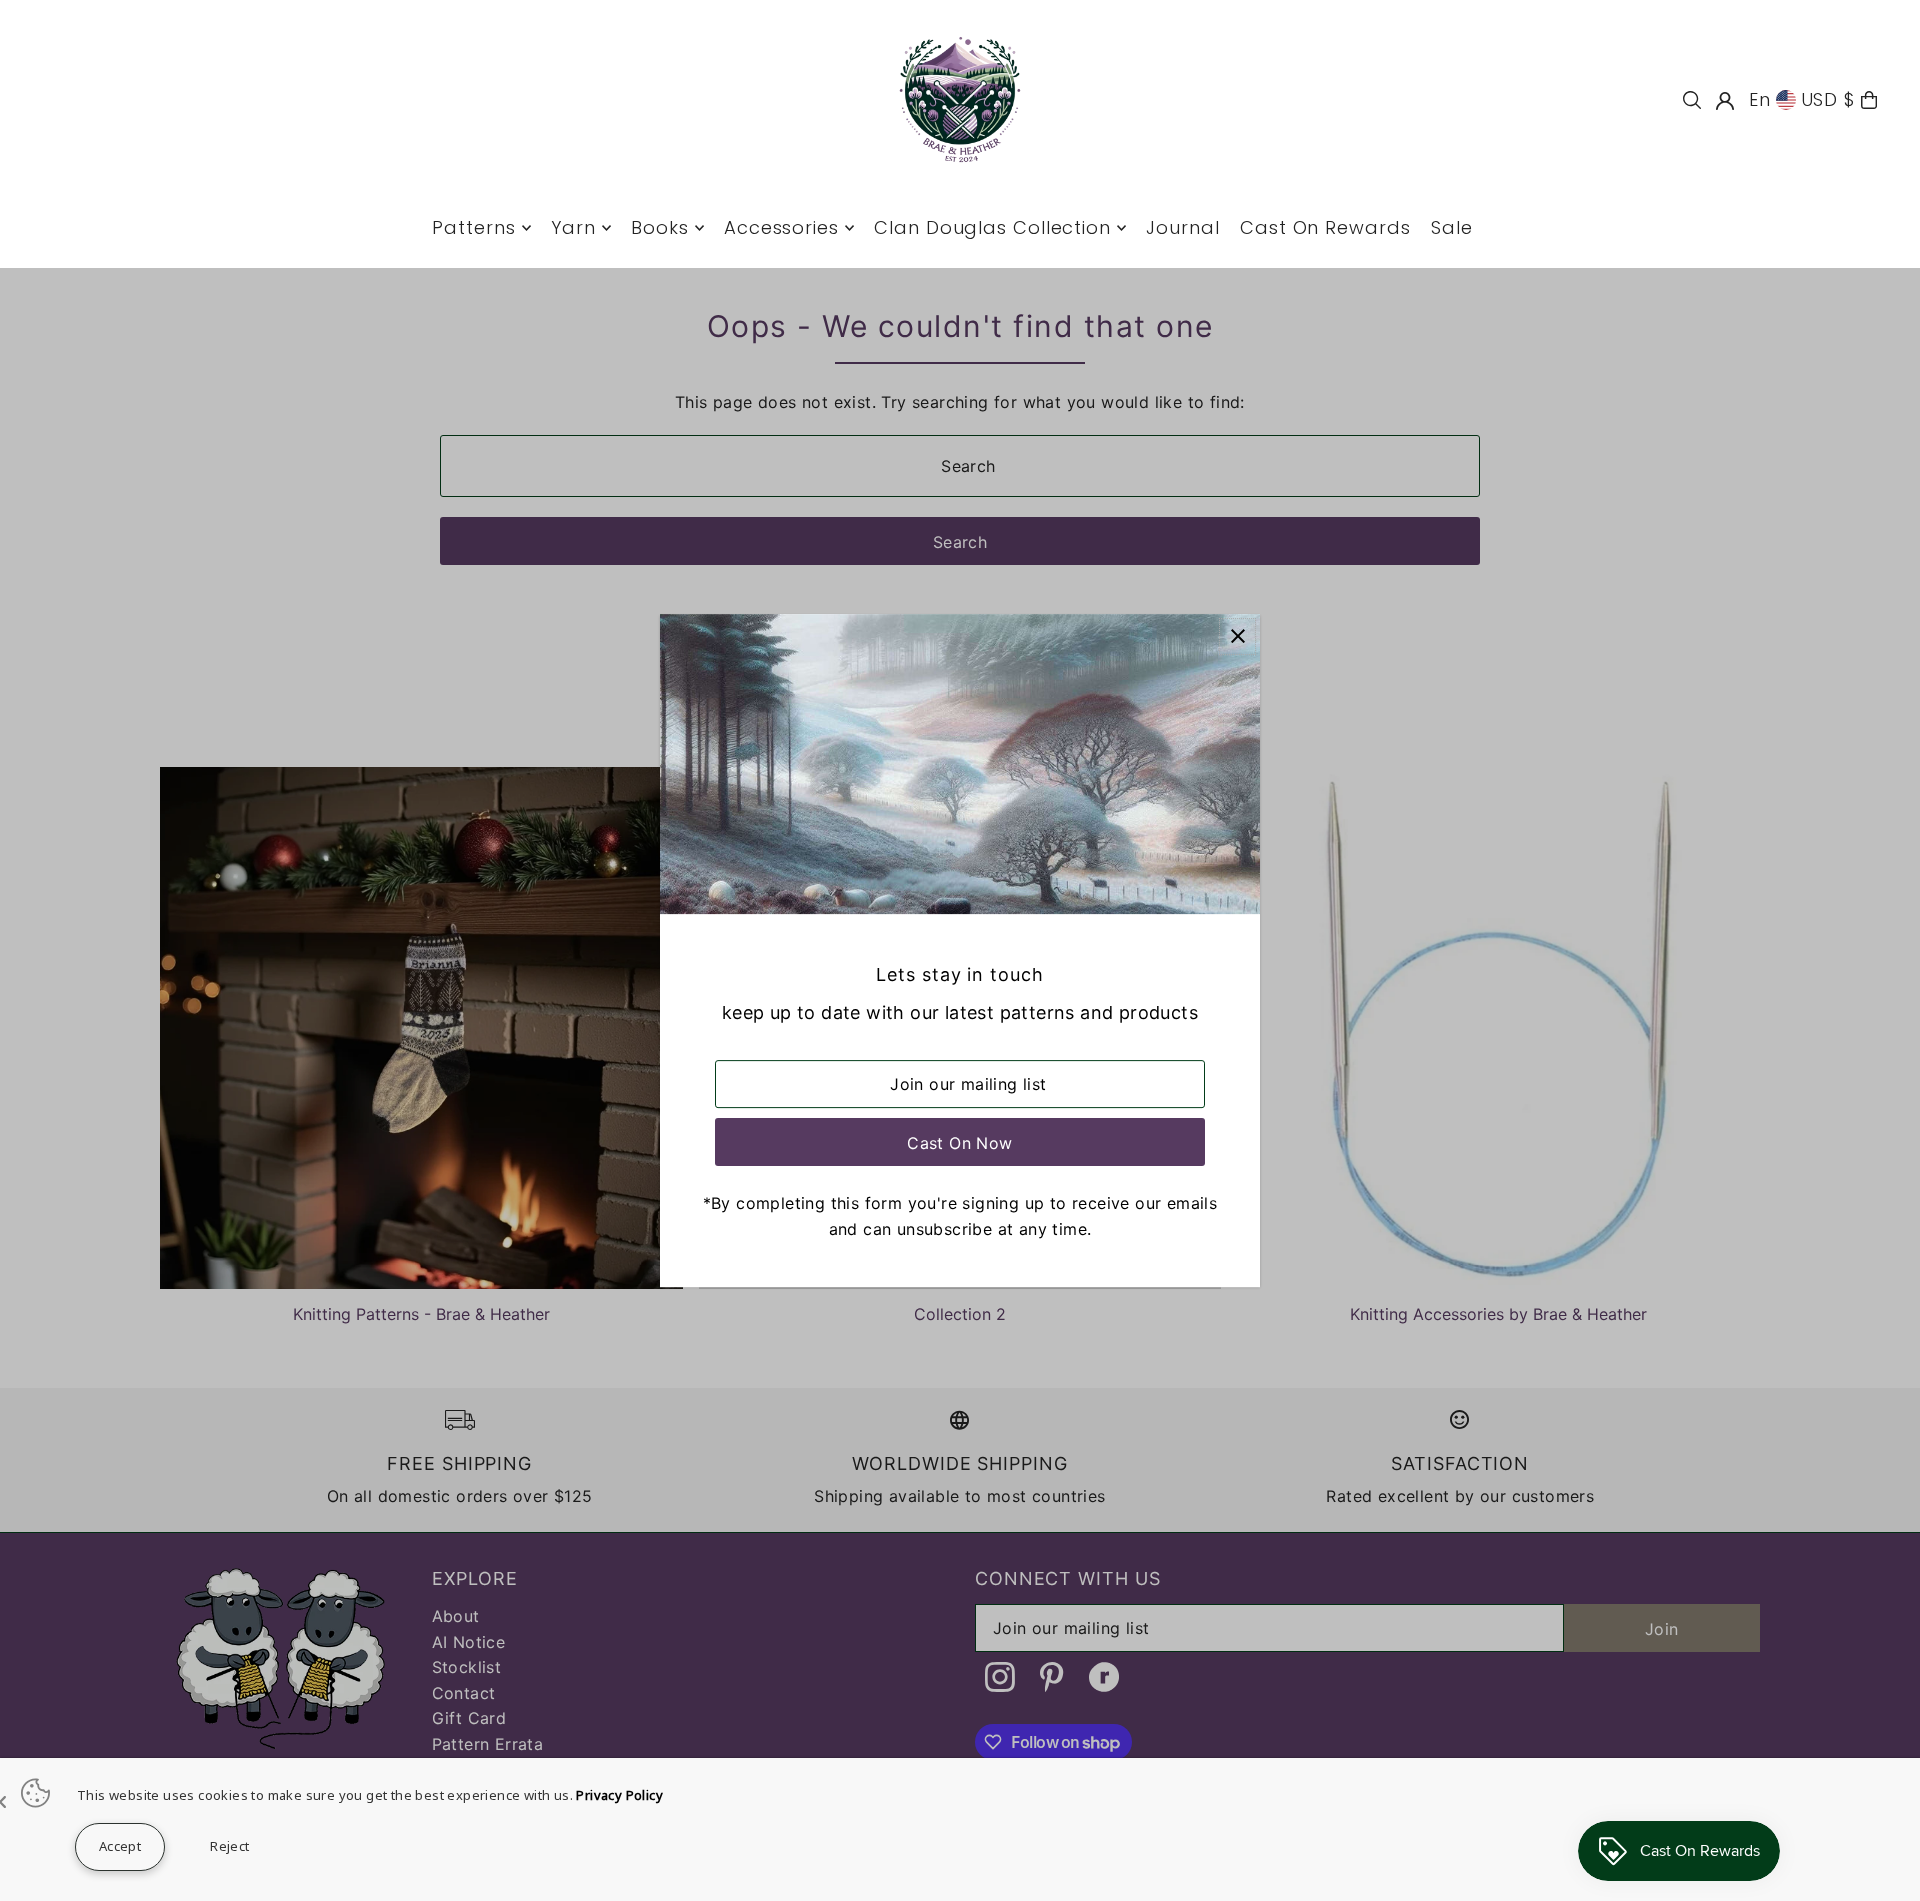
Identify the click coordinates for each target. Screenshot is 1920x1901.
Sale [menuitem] (1452, 227)
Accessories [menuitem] (781, 227)
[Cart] (1869, 100)
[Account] (1725, 101)
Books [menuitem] (660, 227)
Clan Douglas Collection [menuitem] (992, 227)
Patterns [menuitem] (473, 227)
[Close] (1237, 636)
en (1760, 99)
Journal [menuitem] (1182, 227)
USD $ (1829, 99)
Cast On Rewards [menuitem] (1325, 227)
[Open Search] (1692, 100)
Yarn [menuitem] (573, 227)
